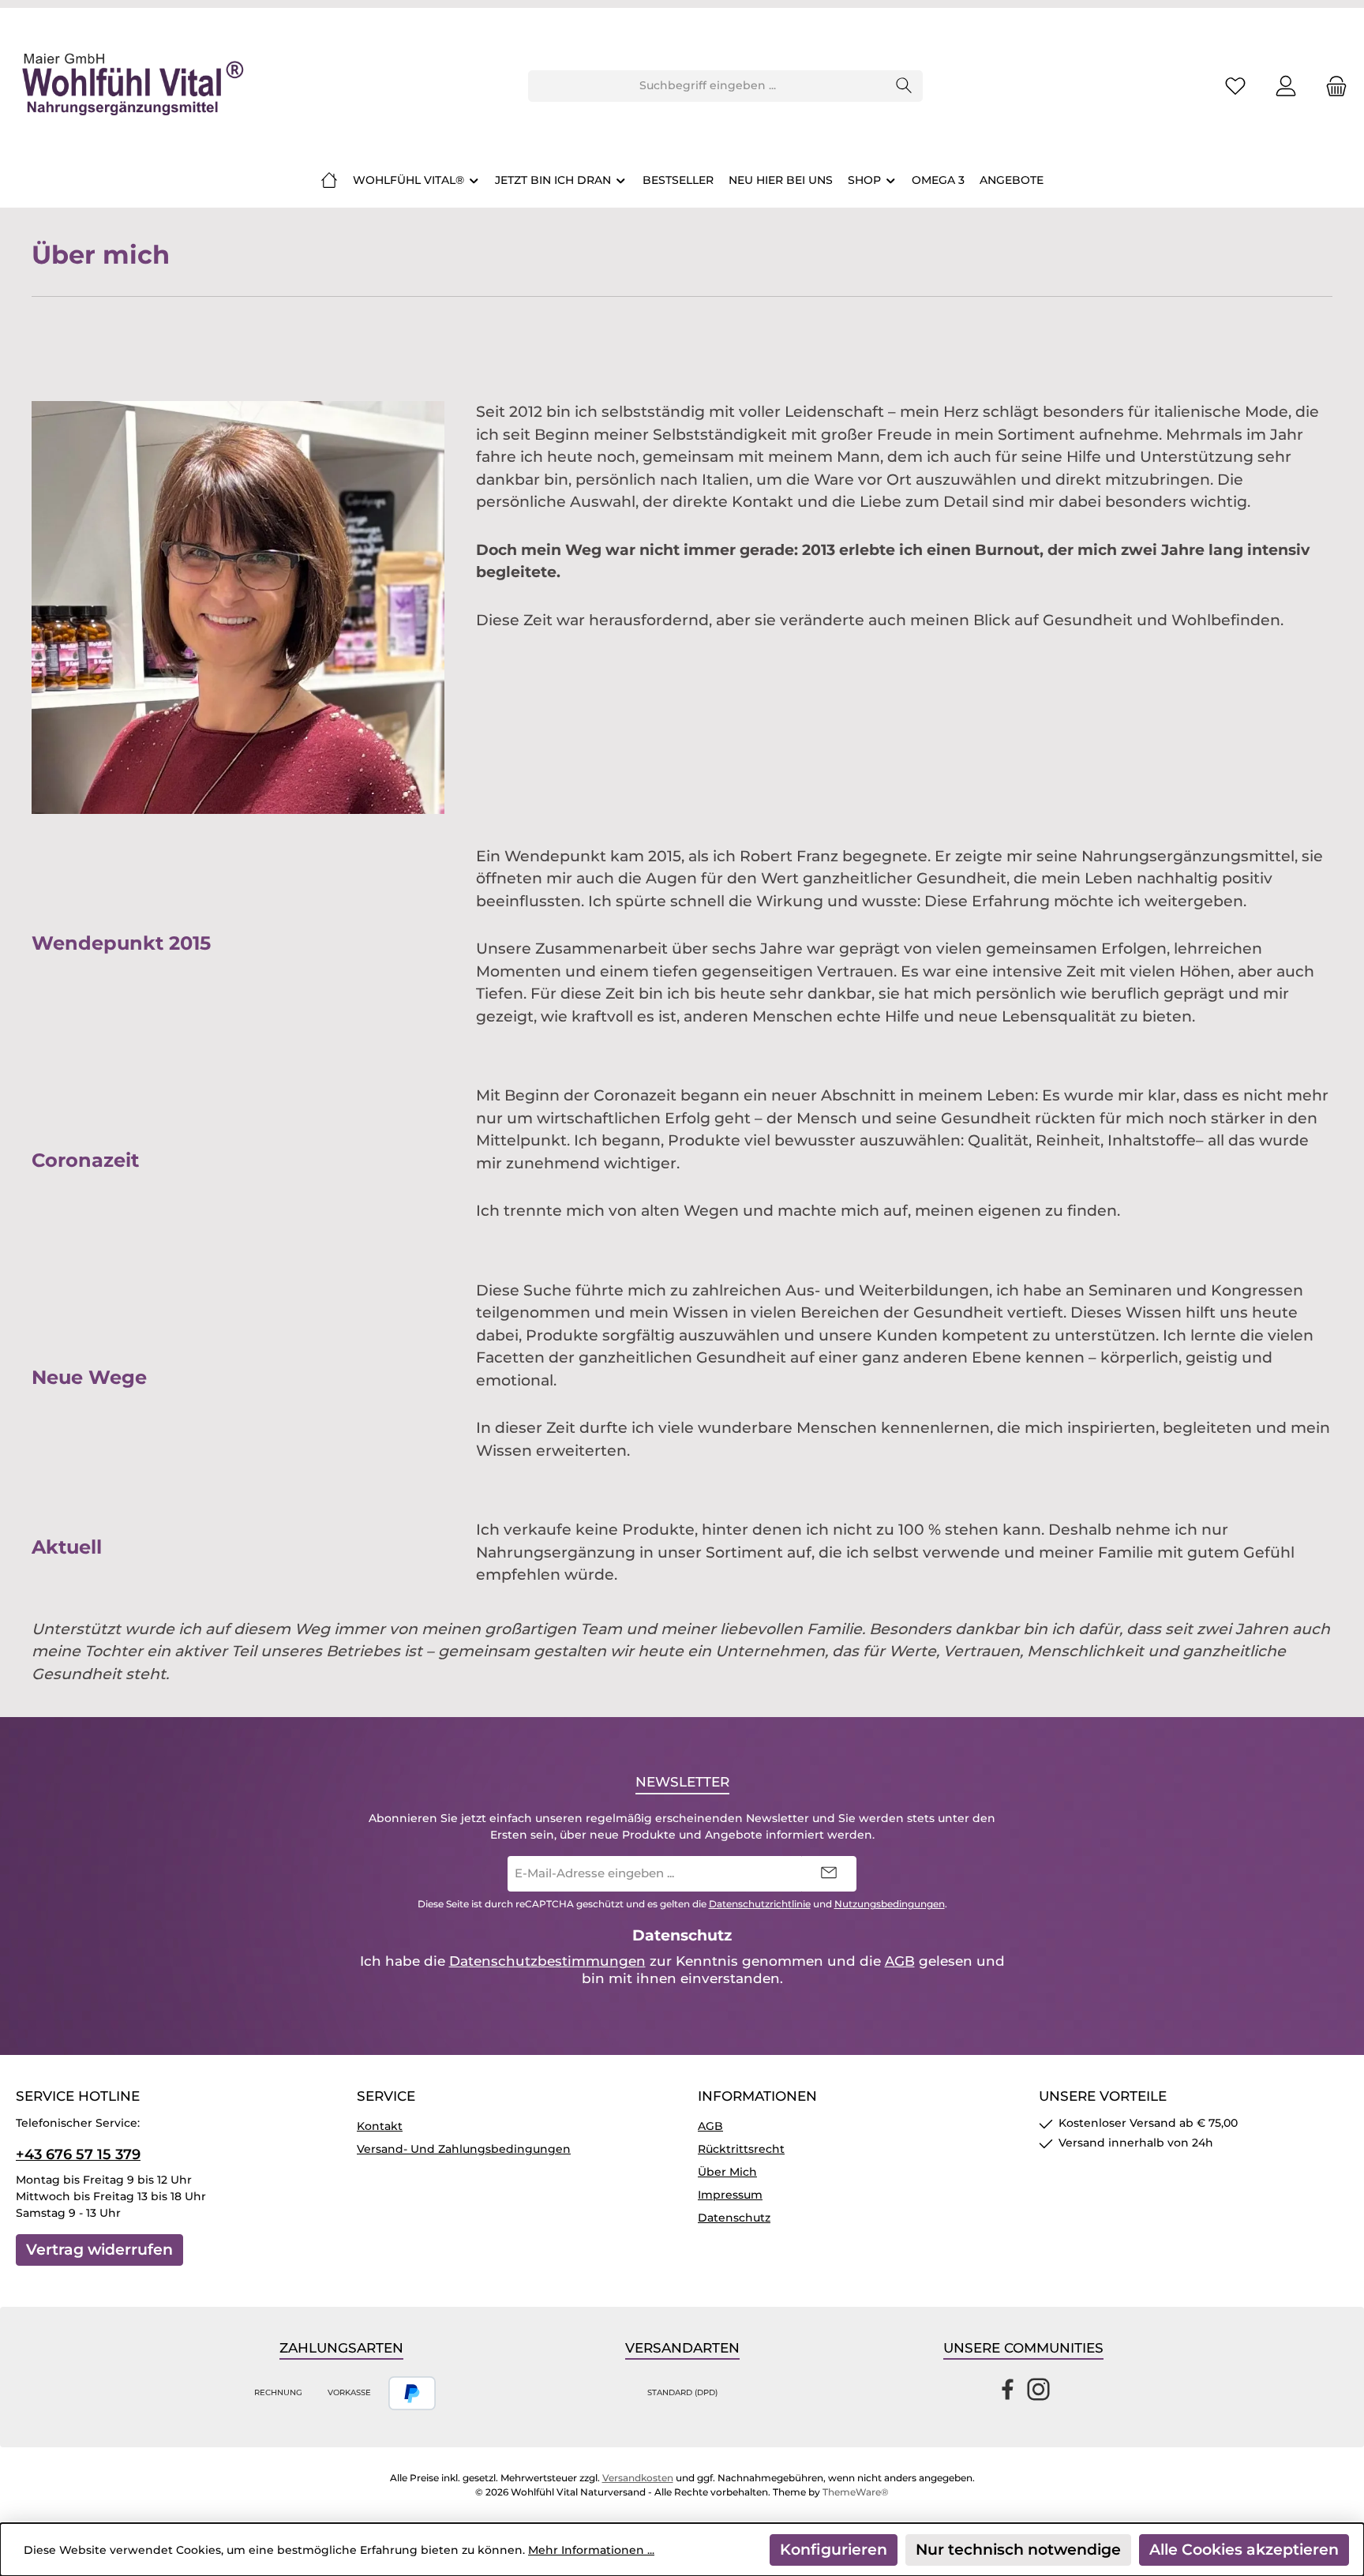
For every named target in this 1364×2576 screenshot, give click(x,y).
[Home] (329, 180)
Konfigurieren (834, 2550)
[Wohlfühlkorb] (1332, 86)
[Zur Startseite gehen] (130, 86)
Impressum (730, 2195)
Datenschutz (734, 2218)
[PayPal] (412, 2393)
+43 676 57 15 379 (78, 2154)
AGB (900, 1961)
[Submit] (829, 1874)
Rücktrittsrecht (741, 2149)
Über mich (727, 2172)
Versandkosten (638, 2478)
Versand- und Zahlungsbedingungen (464, 2149)
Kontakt (380, 2126)
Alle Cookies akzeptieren (1244, 2550)
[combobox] (707, 86)
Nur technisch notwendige (1018, 2550)
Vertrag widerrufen (99, 2250)
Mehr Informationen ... (591, 2550)
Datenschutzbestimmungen (547, 1961)
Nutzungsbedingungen (890, 1904)
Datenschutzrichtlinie (760, 1904)
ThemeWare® (856, 2492)
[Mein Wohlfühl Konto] (1286, 86)
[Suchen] (904, 86)
